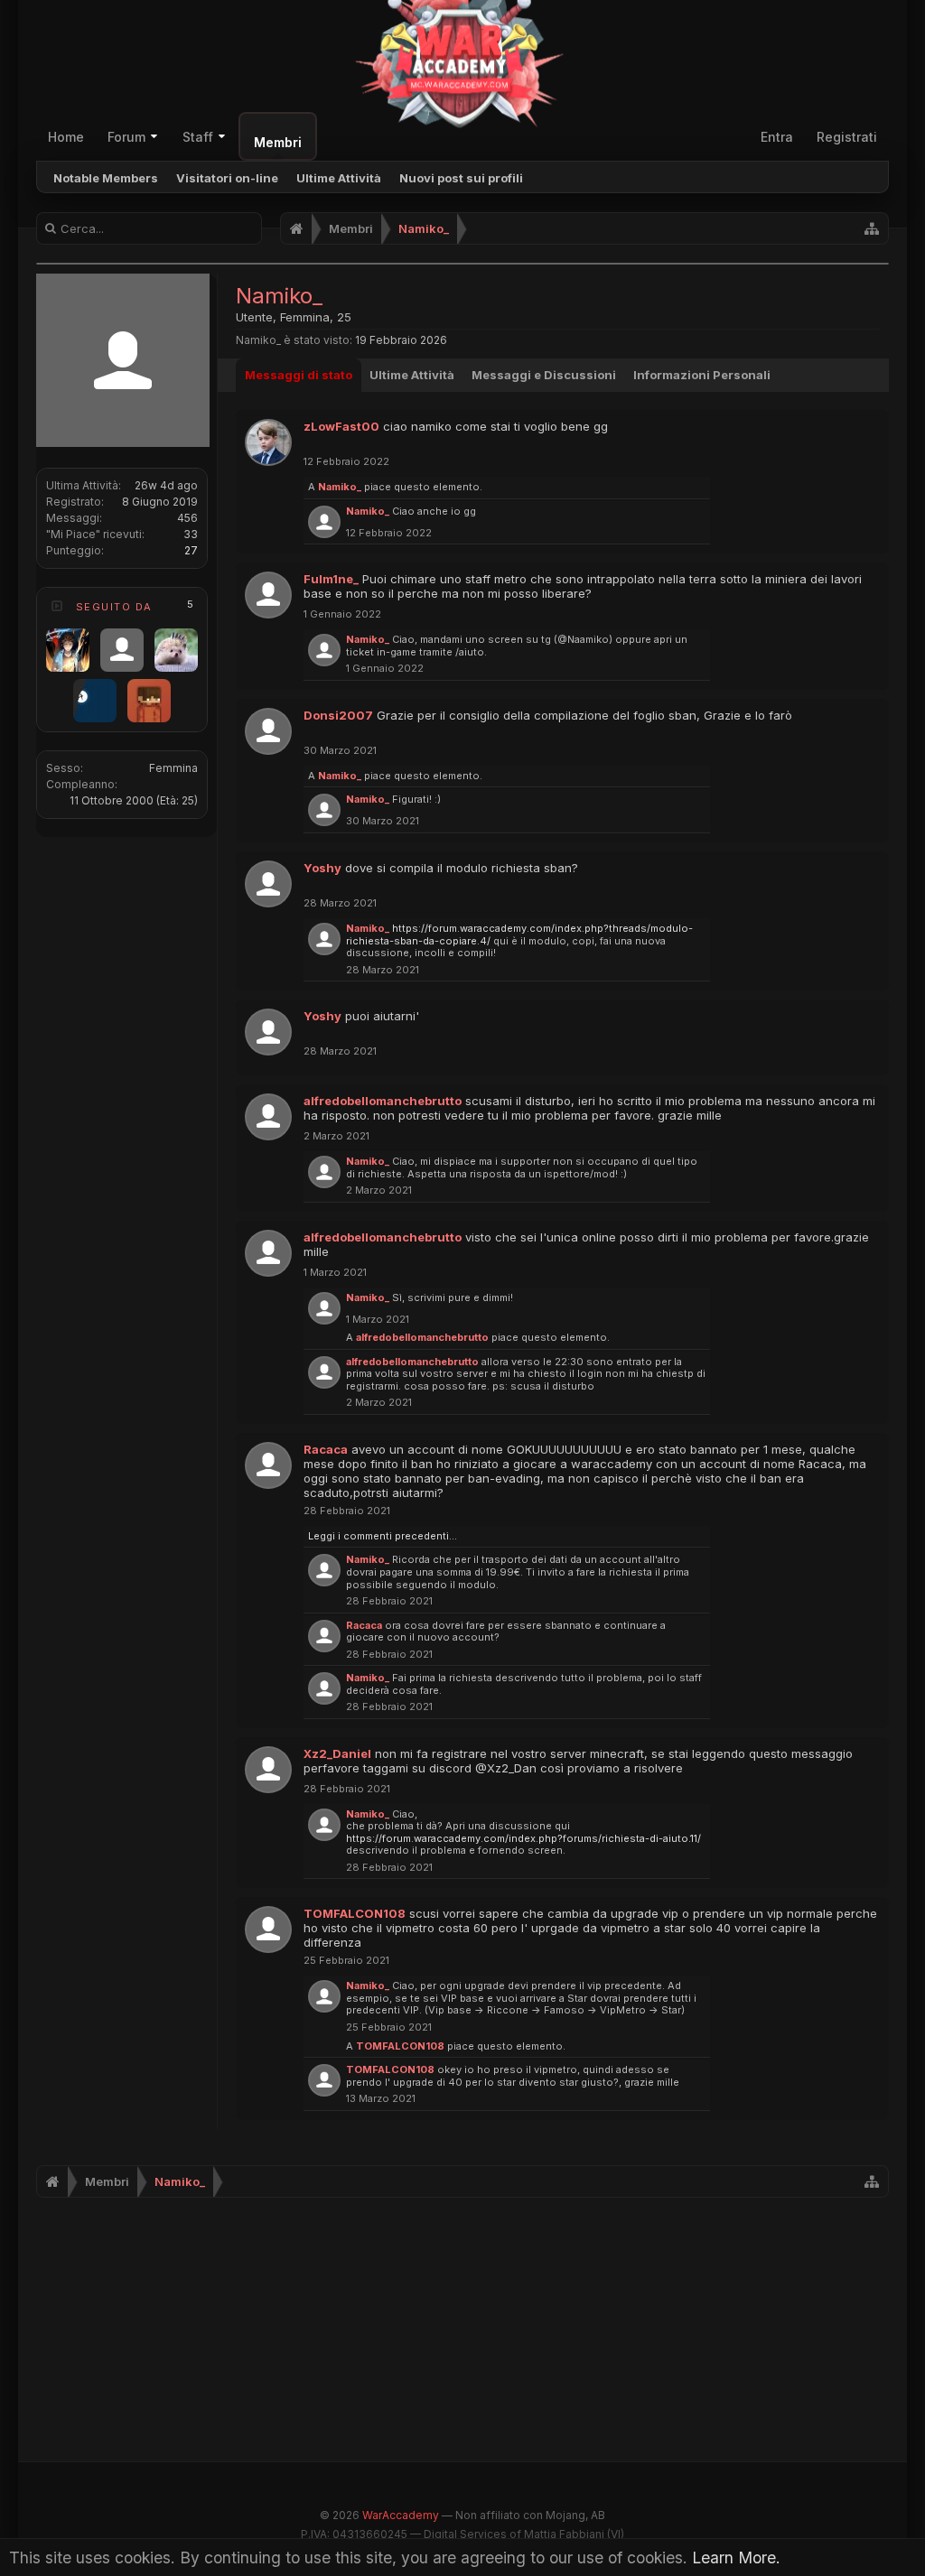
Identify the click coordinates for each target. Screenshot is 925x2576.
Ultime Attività (339, 178)
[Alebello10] (149, 701)
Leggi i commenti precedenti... (383, 1536)
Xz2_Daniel (337, 1753)
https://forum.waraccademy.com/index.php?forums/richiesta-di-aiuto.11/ (523, 1838)
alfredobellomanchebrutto (383, 1101)
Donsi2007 (338, 715)
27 (191, 550)
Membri (278, 142)
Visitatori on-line (227, 178)
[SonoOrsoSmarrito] (176, 650)
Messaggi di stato (299, 375)
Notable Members (106, 178)
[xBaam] (68, 650)
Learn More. (736, 2557)
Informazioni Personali (702, 375)
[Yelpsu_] (95, 701)
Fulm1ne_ (331, 579)
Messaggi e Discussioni (544, 375)
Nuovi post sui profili (461, 178)
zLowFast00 (341, 426)
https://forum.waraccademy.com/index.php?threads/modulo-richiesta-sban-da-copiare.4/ (519, 935)
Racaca (326, 1449)
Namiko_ (340, 487)
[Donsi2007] (122, 650)
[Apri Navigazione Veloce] (872, 228)
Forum (126, 137)
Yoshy (322, 868)
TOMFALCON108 (355, 1913)
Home (66, 137)
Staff (198, 137)
